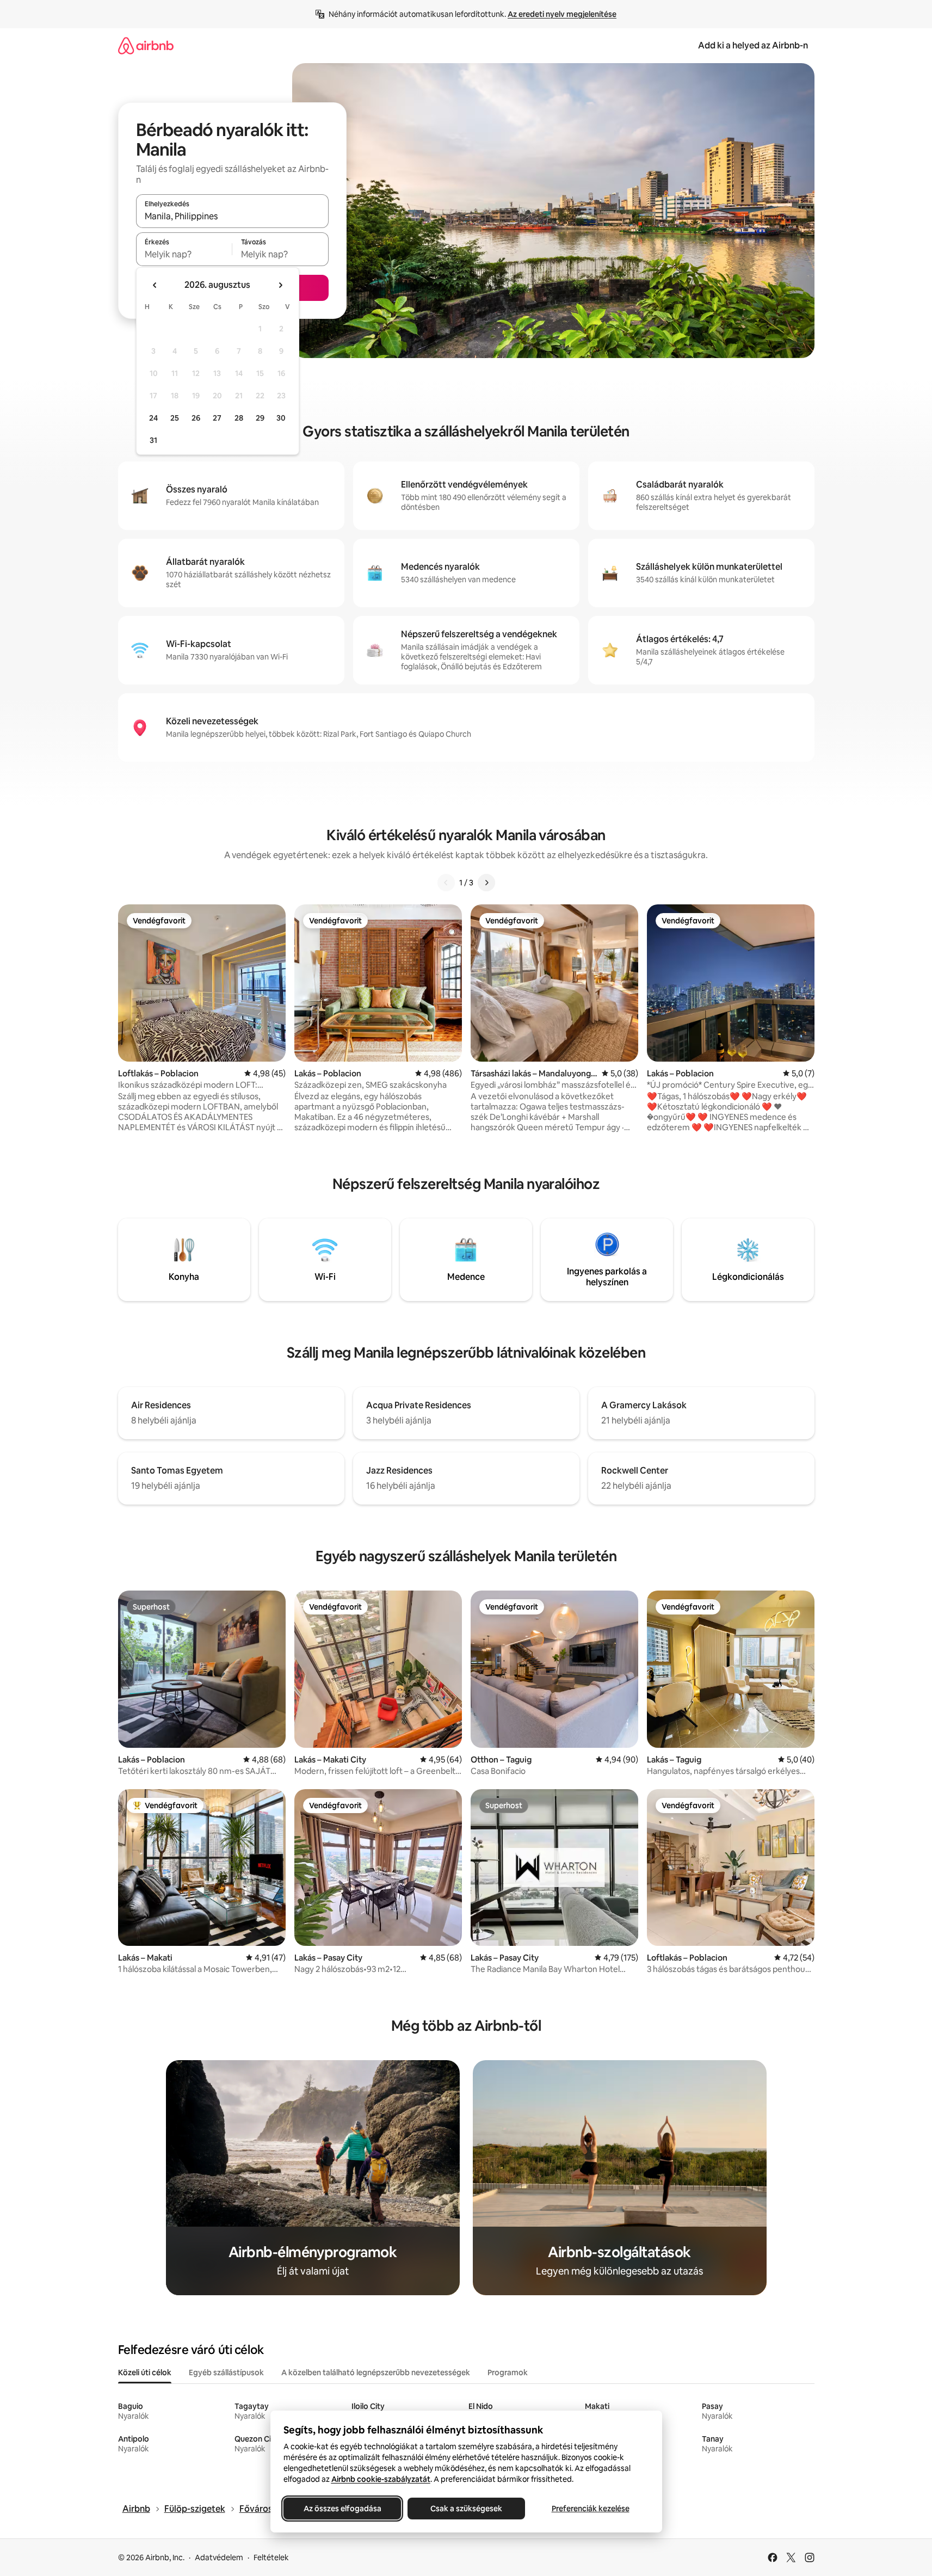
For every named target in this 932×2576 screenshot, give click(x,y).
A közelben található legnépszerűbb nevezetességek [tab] (376, 2372)
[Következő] (486, 883)
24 (153, 418)
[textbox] (184, 254)
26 (196, 418)
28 (239, 418)
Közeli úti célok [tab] (145, 2372)
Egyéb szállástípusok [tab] (226, 2372)
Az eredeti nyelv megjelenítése (562, 14)
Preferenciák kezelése (590, 2509)
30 (281, 418)
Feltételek (271, 2557)
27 (217, 418)
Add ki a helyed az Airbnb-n (753, 45)
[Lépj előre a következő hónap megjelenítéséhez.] (280, 285)
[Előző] (446, 883)
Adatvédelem (219, 2557)
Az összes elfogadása (342, 2509)
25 (175, 418)
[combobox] (232, 216)
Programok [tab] (508, 2372)
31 (153, 440)
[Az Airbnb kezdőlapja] (146, 45)
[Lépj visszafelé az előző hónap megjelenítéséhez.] (155, 285)
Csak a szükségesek (466, 2509)
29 (260, 418)
